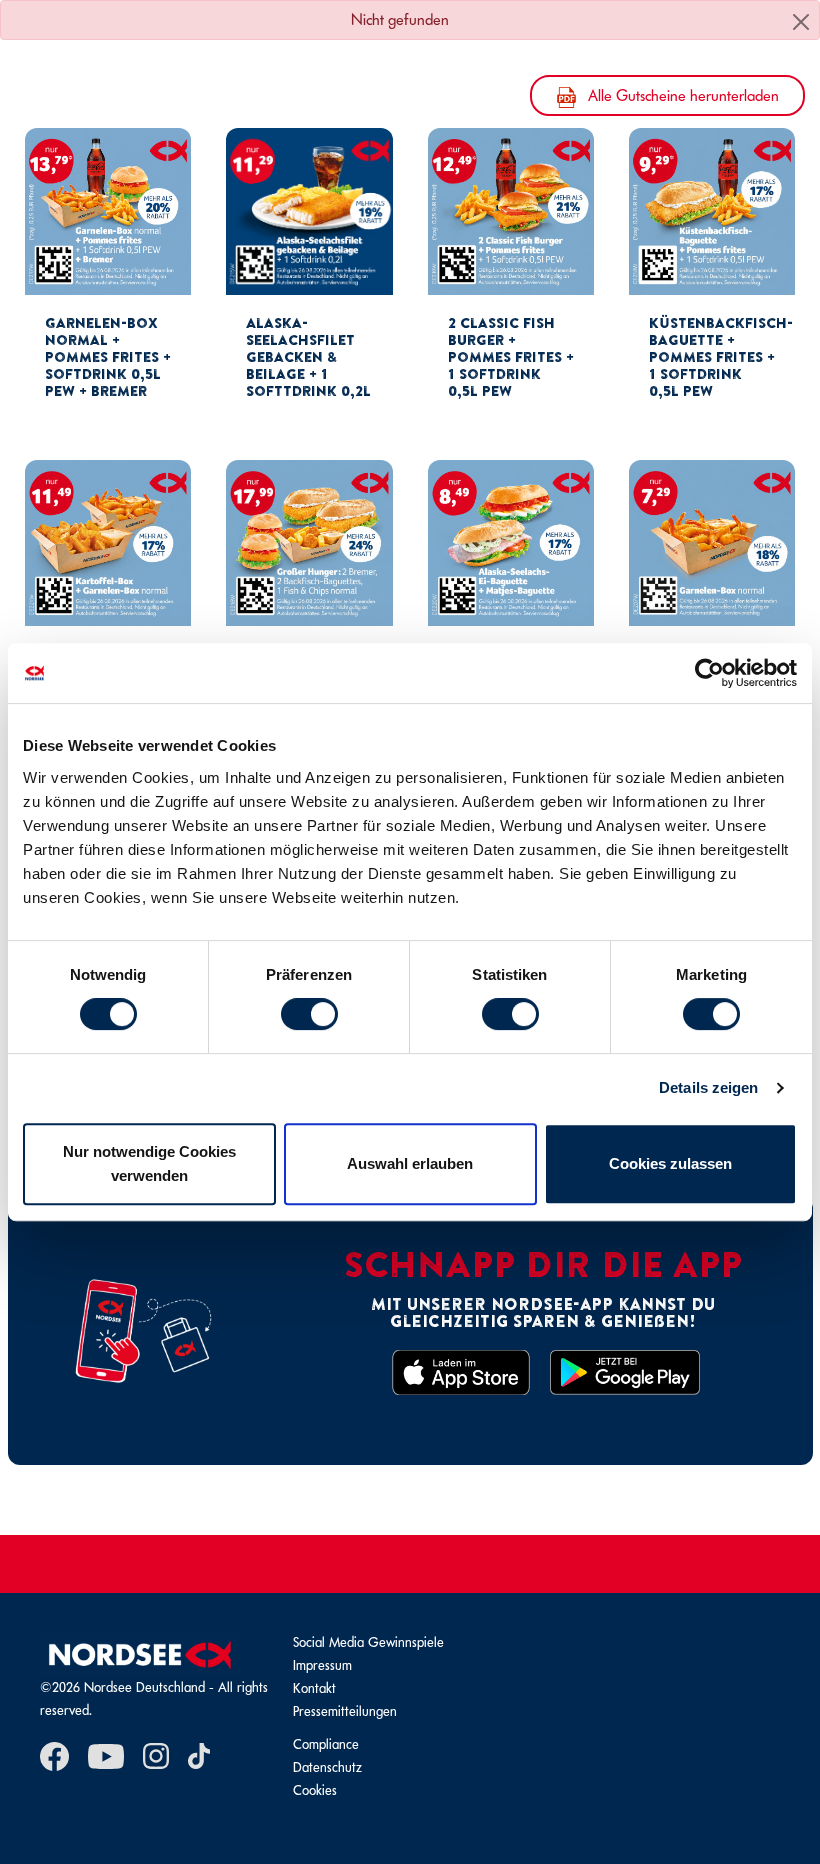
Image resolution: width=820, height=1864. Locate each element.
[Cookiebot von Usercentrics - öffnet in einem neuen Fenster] (709, 673)
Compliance (326, 1744)
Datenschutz (327, 1767)
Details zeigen (708, 1087)
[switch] (309, 1014)
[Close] (801, 21)
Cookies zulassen (670, 1163)
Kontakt (314, 1688)
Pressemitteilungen (345, 1711)
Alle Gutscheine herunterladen (681, 95)
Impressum (322, 1665)
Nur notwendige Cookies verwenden (149, 1163)
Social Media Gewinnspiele (368, 1642)
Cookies (315, 1790)
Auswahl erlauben (410, 1163)
